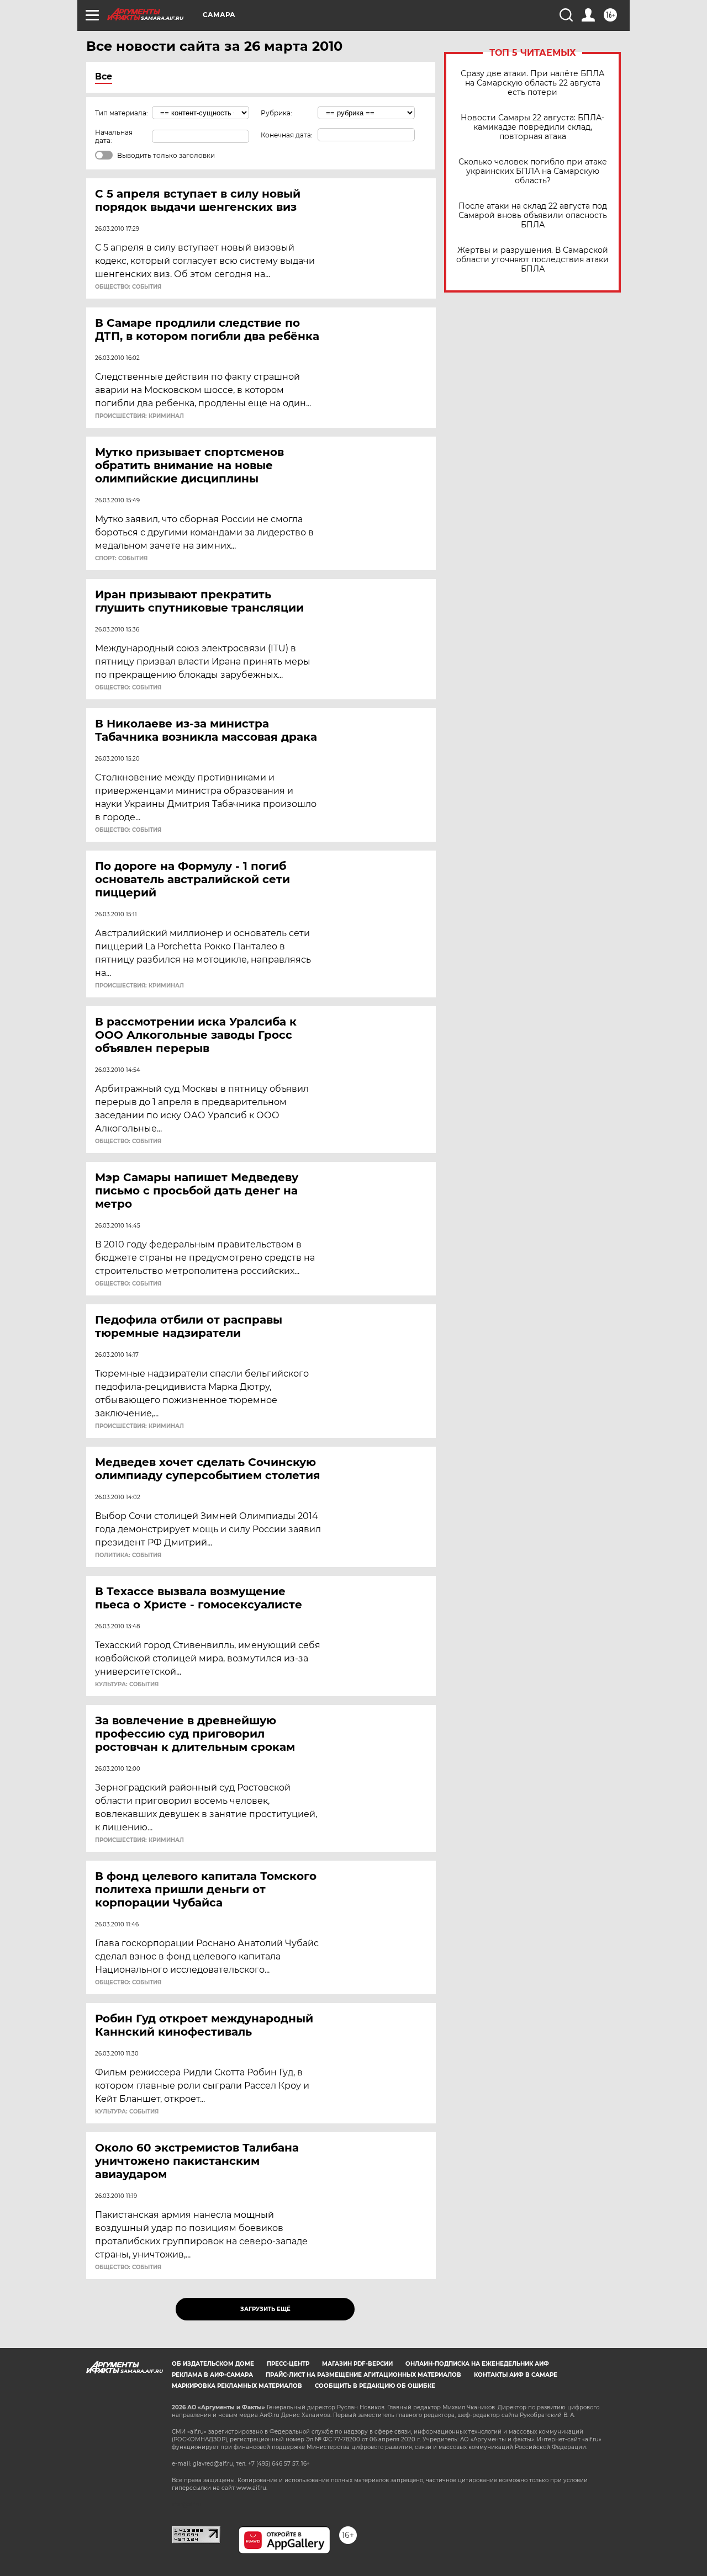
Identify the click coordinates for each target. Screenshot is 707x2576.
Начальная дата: (114, 136)
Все (104, 76)
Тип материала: (122, 113)
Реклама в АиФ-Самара (212, 2375)
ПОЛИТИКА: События (128, 1555)
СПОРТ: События (121, 559)
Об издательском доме (213, 2364)
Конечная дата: (287, 135)
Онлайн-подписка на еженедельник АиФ (477, 2364)
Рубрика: (276, 113)
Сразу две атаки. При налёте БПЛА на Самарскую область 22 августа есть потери (532, 83)
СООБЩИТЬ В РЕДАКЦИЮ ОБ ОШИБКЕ (375, 2386)
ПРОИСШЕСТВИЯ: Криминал (139, 416)
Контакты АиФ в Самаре (516, 2375)
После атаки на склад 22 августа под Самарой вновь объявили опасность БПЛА (533, 216)
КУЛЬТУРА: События (127, 1685)
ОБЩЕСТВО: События (128, 287)
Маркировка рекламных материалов (237, 2386)
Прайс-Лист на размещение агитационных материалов (363, 2375)
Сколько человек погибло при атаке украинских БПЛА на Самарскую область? (533, 171)
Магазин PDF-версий (357, 2364)
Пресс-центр (288, 2364)
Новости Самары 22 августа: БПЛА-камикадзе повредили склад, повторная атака (532, 127)
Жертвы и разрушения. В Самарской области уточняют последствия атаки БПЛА (532, 260)
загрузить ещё (265, 2309)
